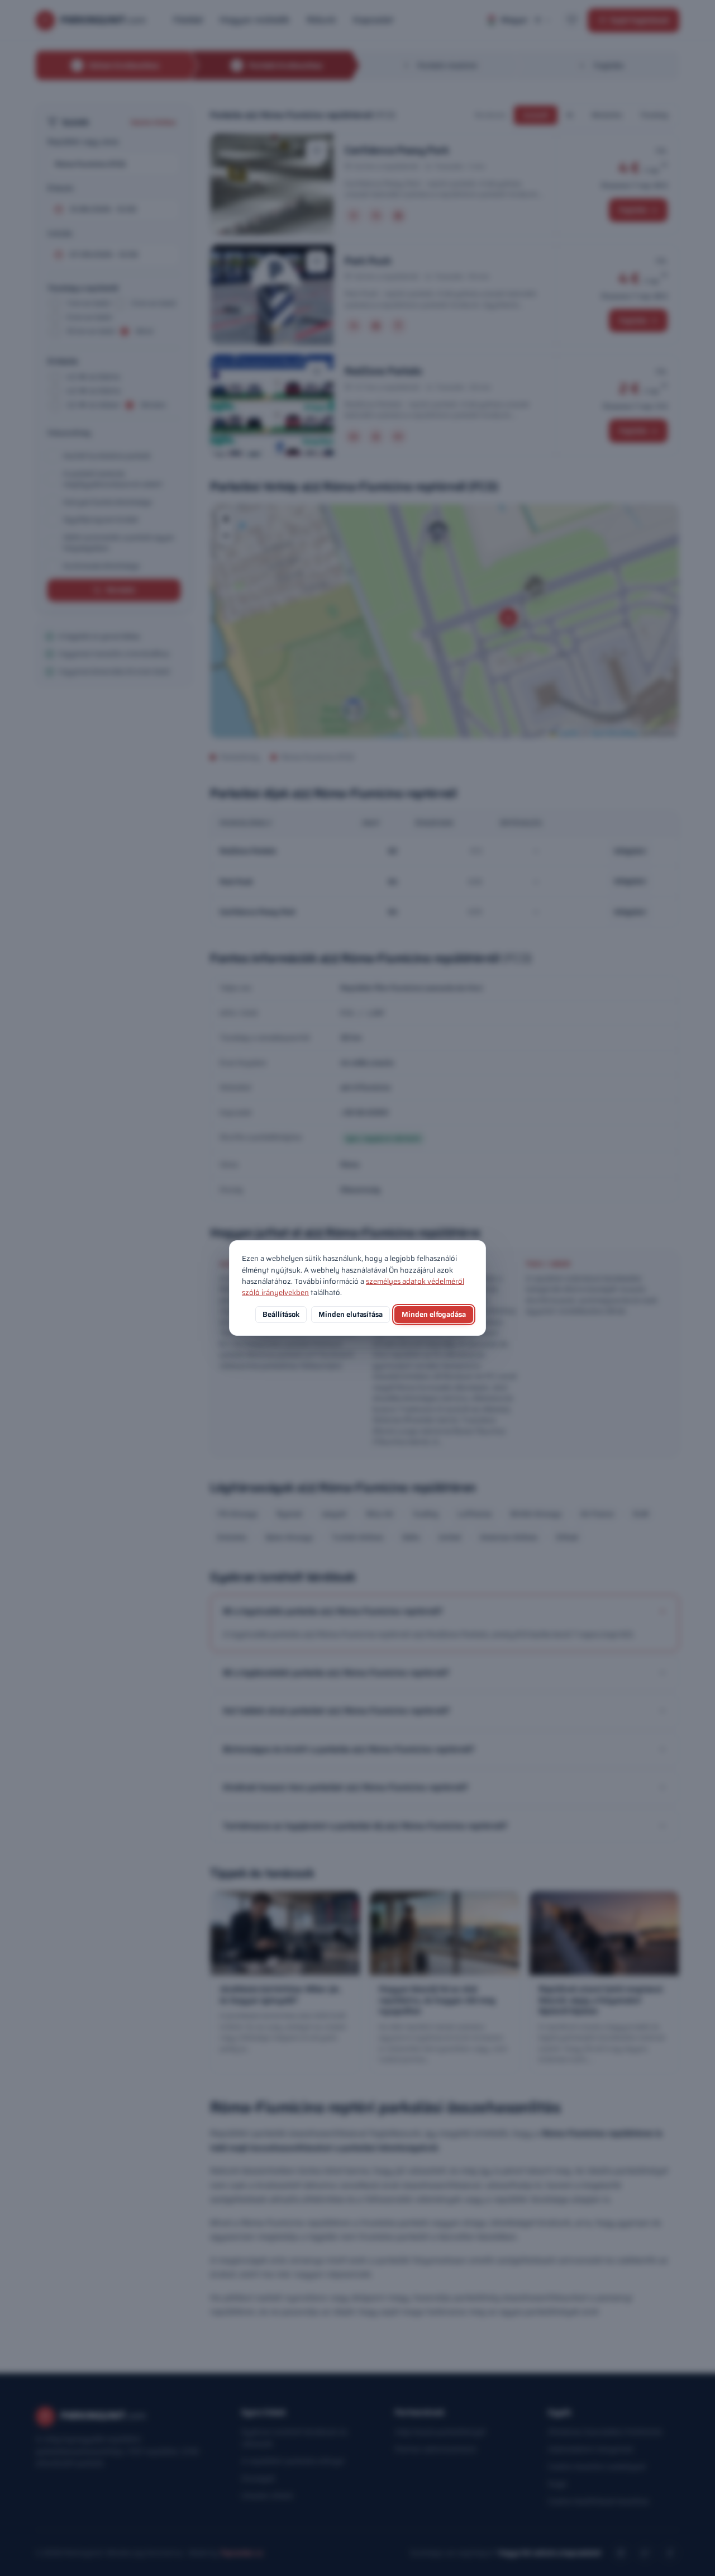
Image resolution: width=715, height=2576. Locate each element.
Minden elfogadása (434, 1314)
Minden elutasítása (351, 1314)
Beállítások (281, 1314)
